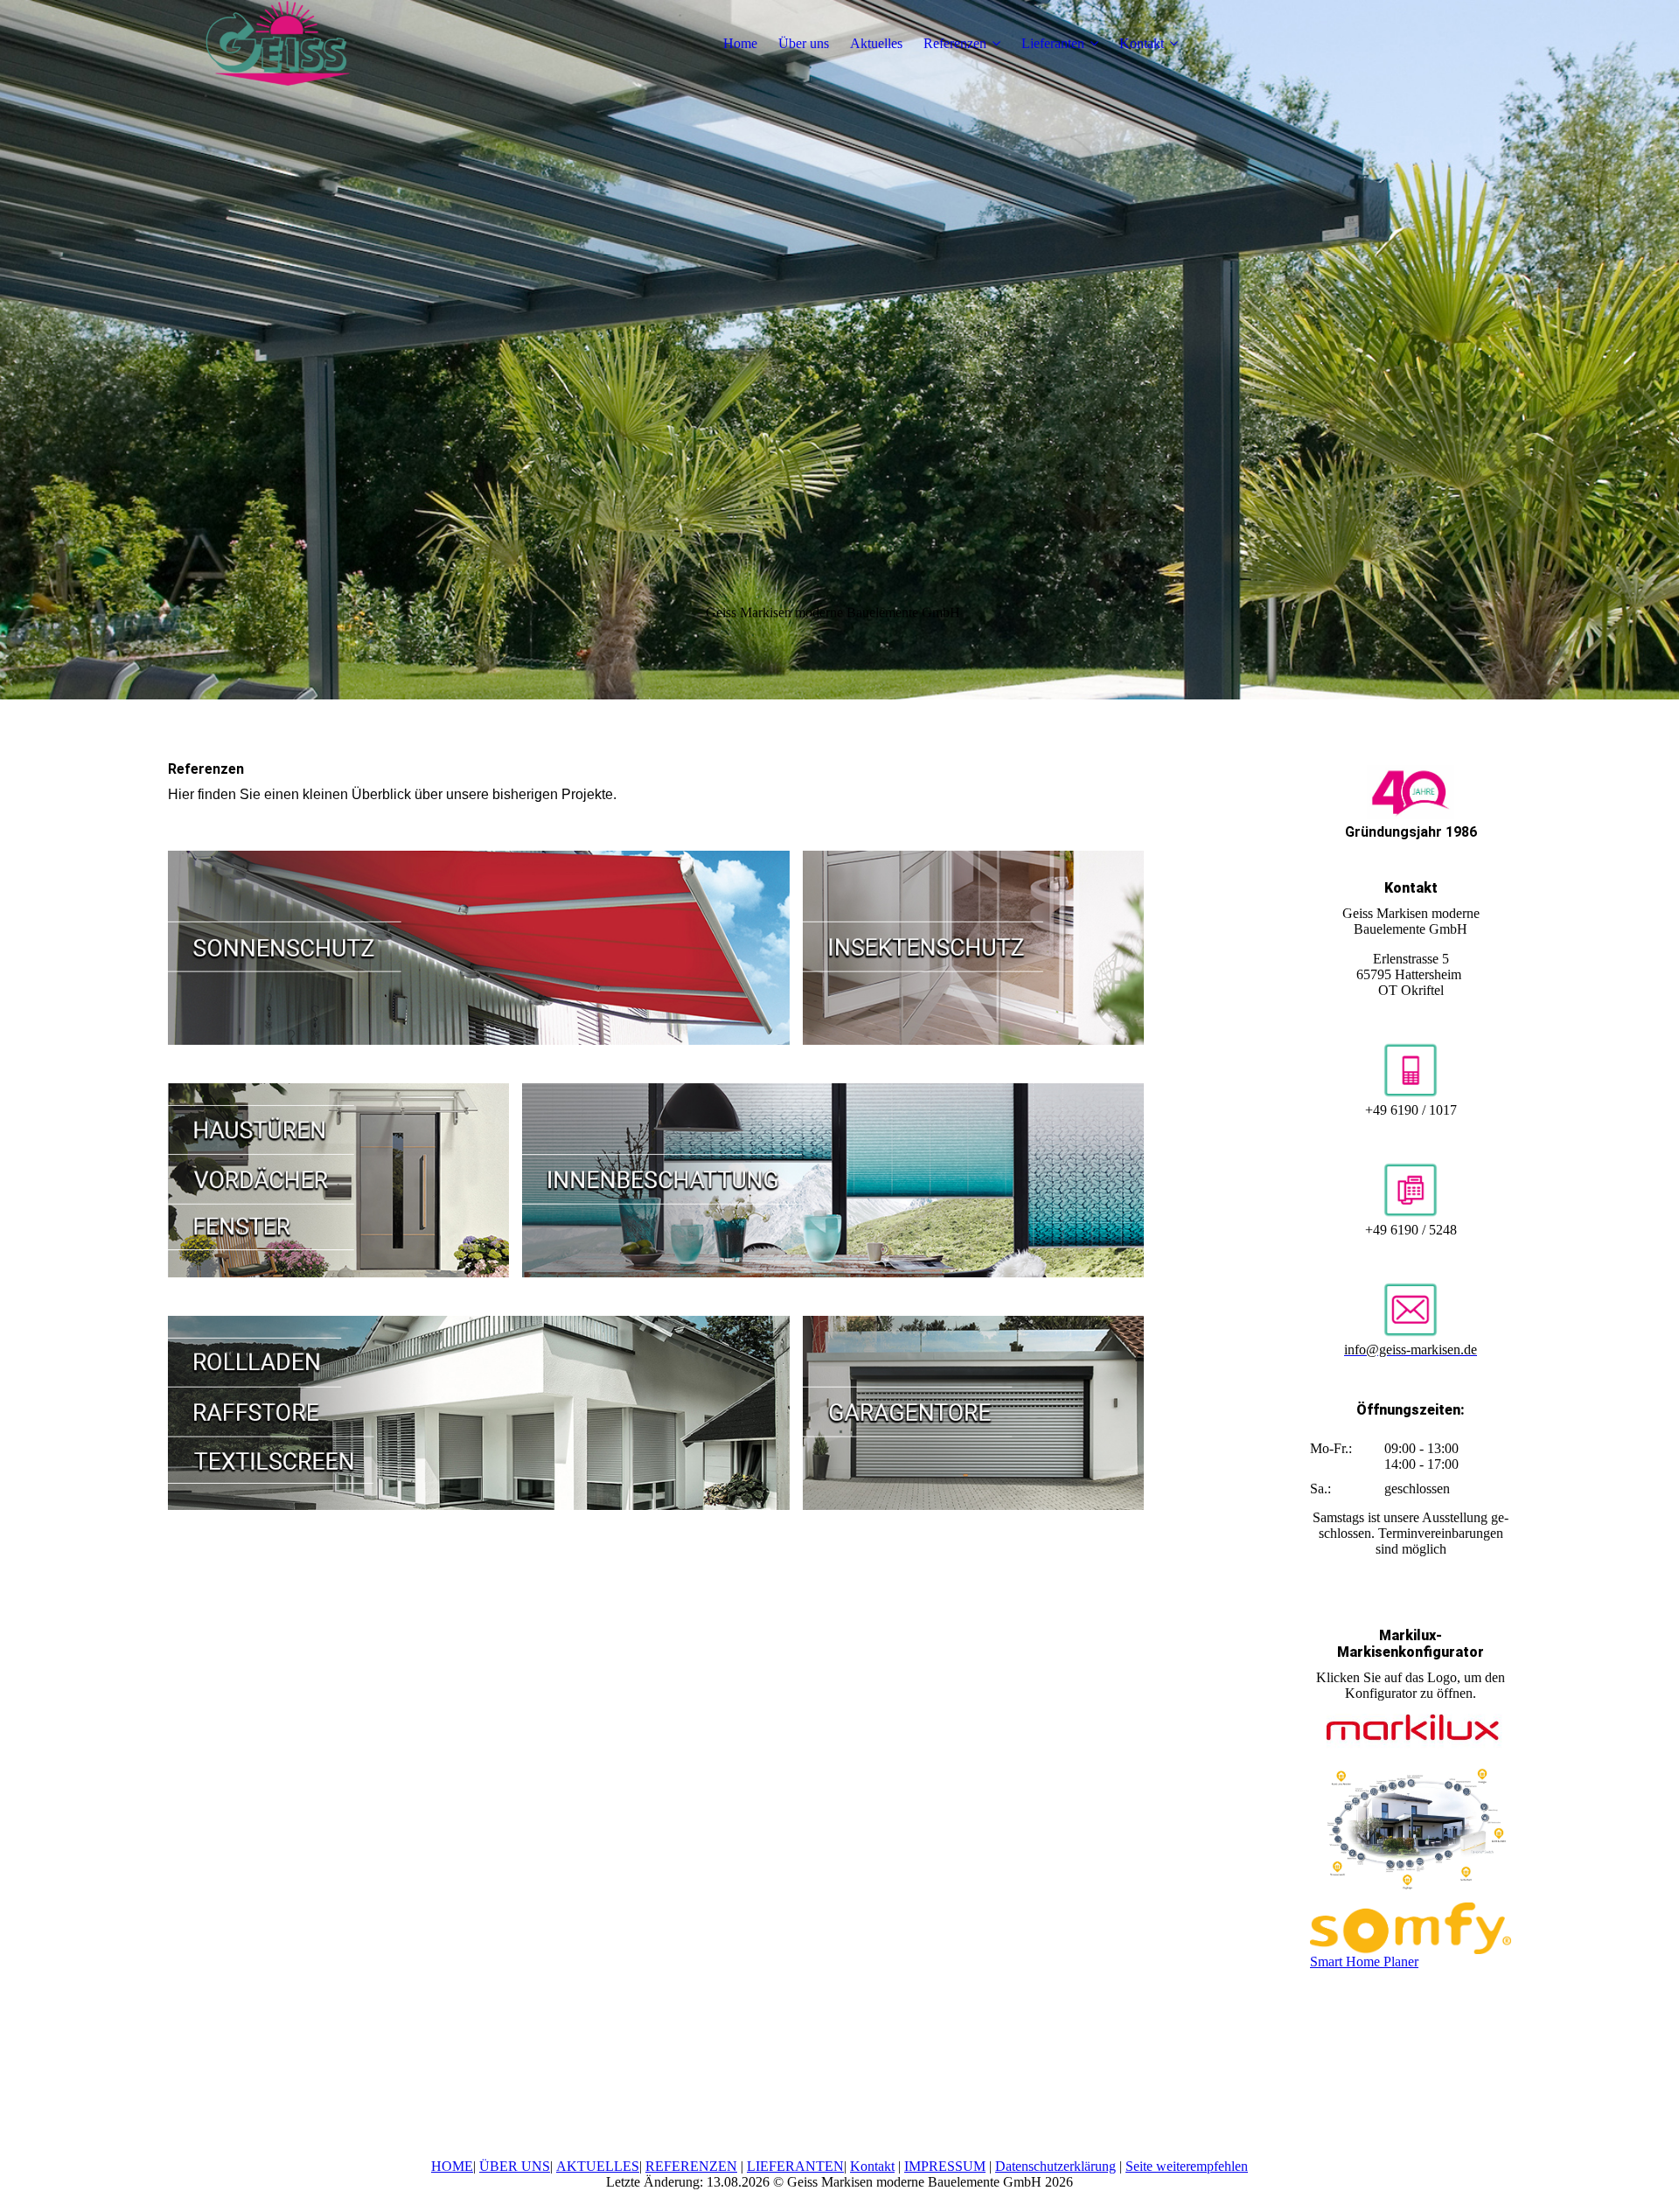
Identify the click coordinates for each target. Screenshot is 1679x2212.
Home (740, 43)
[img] (277, 44)
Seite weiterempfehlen (1187, 2166)
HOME (452, 2166)
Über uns (804, 43)
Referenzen (955, 43)
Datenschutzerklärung (1055, 2166)
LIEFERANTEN (795, 2166)
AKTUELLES (598, 2166)
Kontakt (1142, 43)
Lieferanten (1053, 43)
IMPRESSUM (945, 2166)
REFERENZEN (691, 2166)
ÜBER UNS (515, 2166)
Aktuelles (876, 43)
